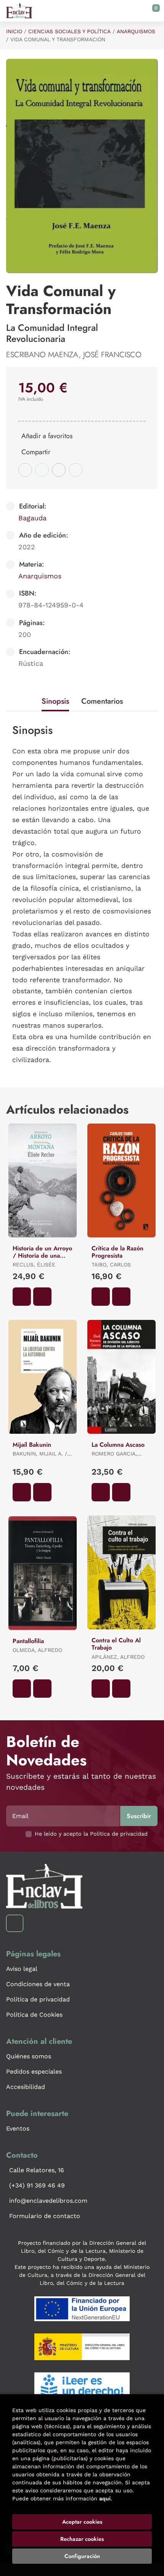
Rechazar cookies (82, 2539)
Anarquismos (136, 31)
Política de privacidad (38, 1999)
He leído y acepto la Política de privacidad (91, 1834)
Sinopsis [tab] (55, 701)
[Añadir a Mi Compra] (22, 1297)
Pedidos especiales (34, 2072)
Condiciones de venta (38, 1984)
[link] (42, 1297)
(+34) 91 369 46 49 (37, 2185)
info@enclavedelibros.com (48, 2201)
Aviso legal (22, 1969)
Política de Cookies (34, 2015)
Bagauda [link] (32, 518)
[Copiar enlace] (76, 470)
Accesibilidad (26, 2087)
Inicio (14, 31)
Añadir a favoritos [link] (47, 436)
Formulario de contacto (45, 2216)
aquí (105, 2498)
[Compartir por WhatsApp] (42, 470)
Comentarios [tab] (102, 701)
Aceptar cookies (82, 2522)
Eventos (18, 2128)
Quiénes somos (29, 2056)
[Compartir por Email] (59, 470)
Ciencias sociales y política (69, 31)
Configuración (82, 2556)
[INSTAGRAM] (15, 1923)
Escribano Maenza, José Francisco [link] (74, 355)
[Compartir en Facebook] (25, 470)
